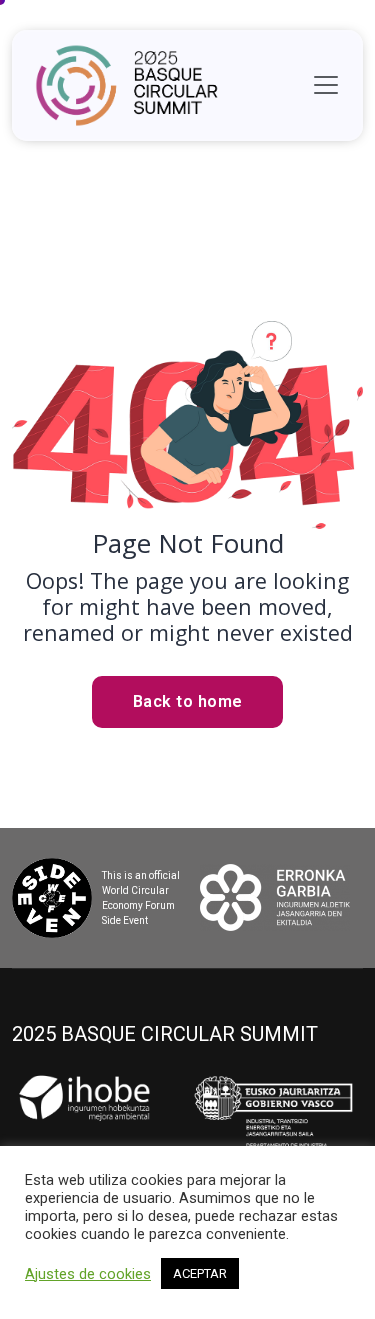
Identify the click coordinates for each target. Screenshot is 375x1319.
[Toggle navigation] (326, 85)
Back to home (188, 701)
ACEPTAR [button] (200, 1273)
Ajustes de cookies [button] (88, 1274)
